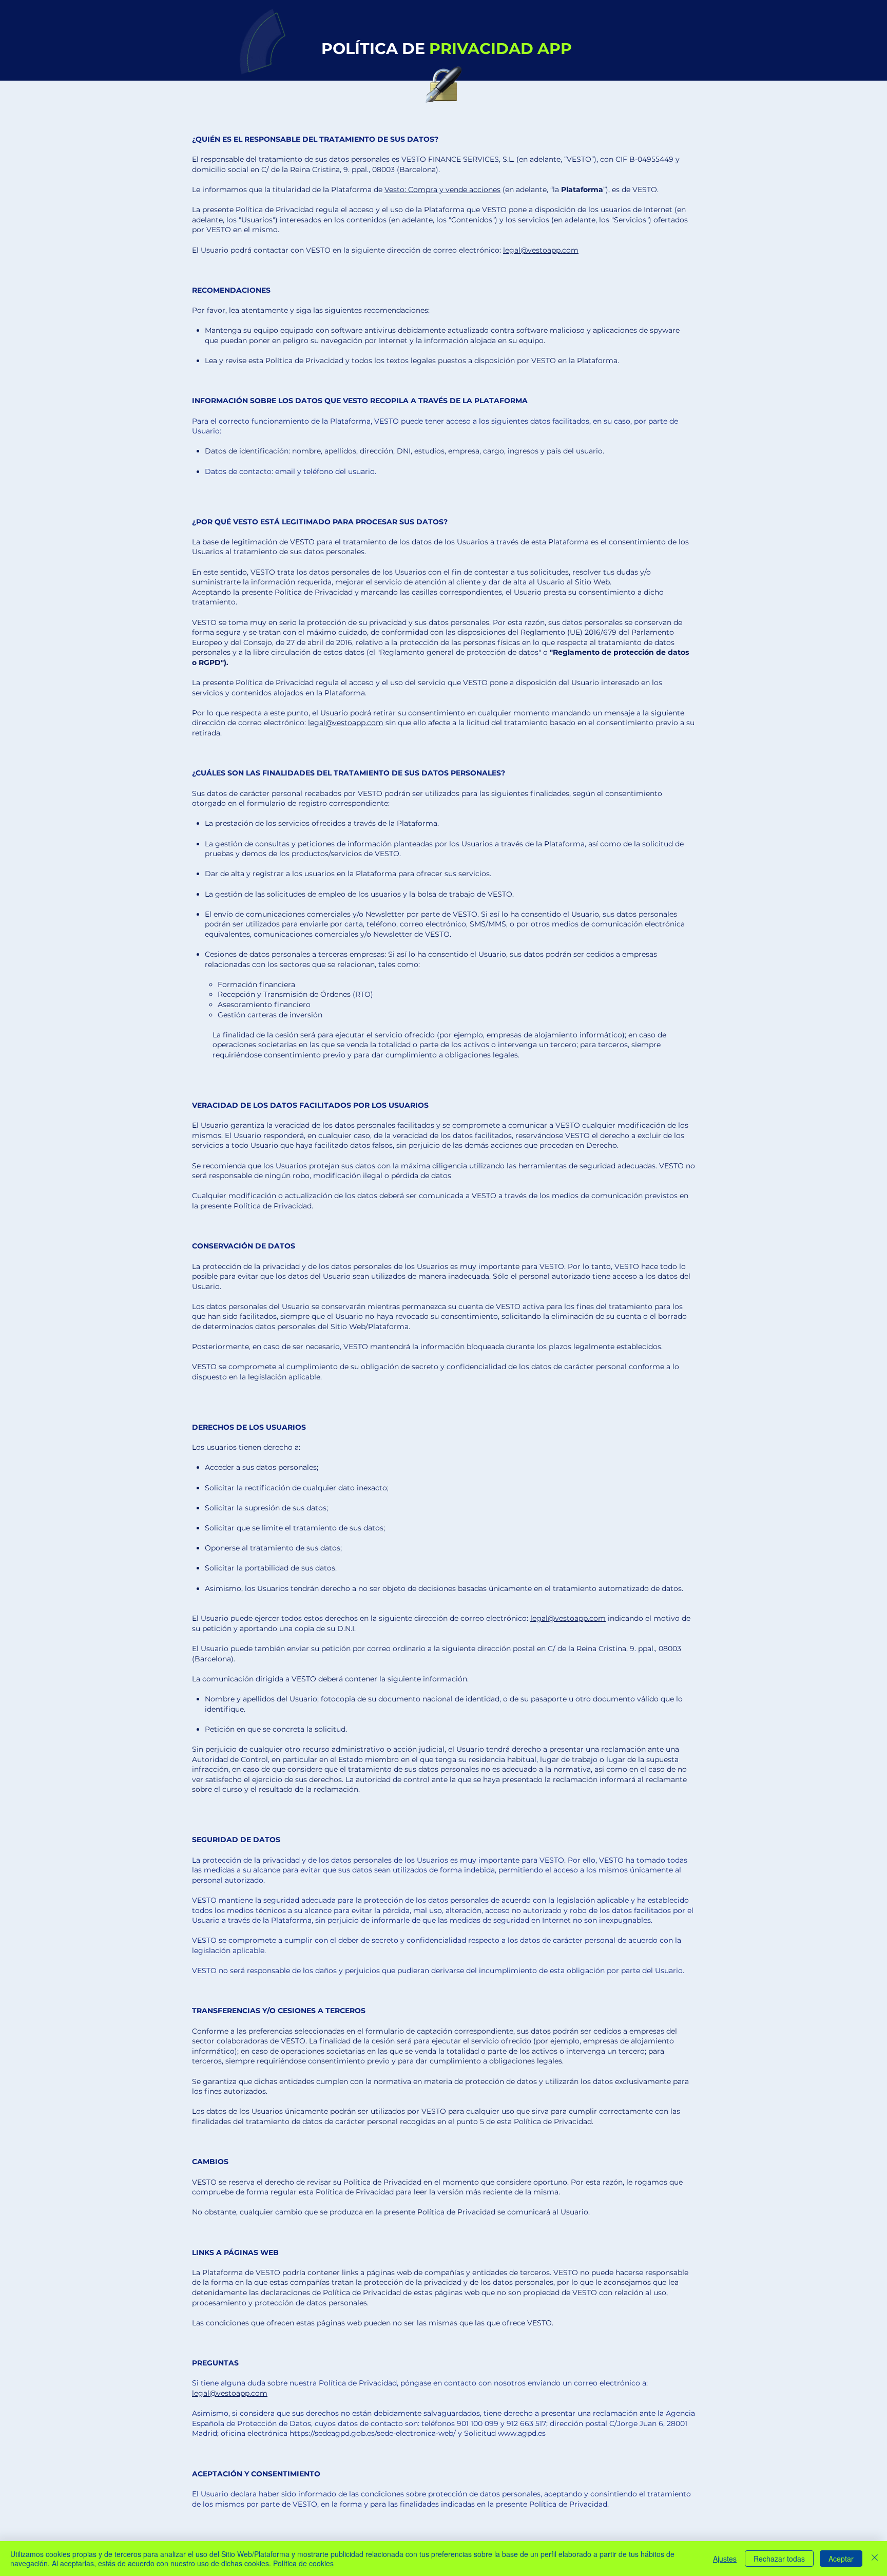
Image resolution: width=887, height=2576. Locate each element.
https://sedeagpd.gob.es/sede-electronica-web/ (373, 2433)
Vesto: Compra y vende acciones (442, 190)
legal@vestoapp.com (541, 250)
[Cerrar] (875, 2559)
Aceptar (841, 2559)
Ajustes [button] (725, 2559)
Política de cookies (303, 2563)
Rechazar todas (779, 2559)
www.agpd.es (522, 2433)
